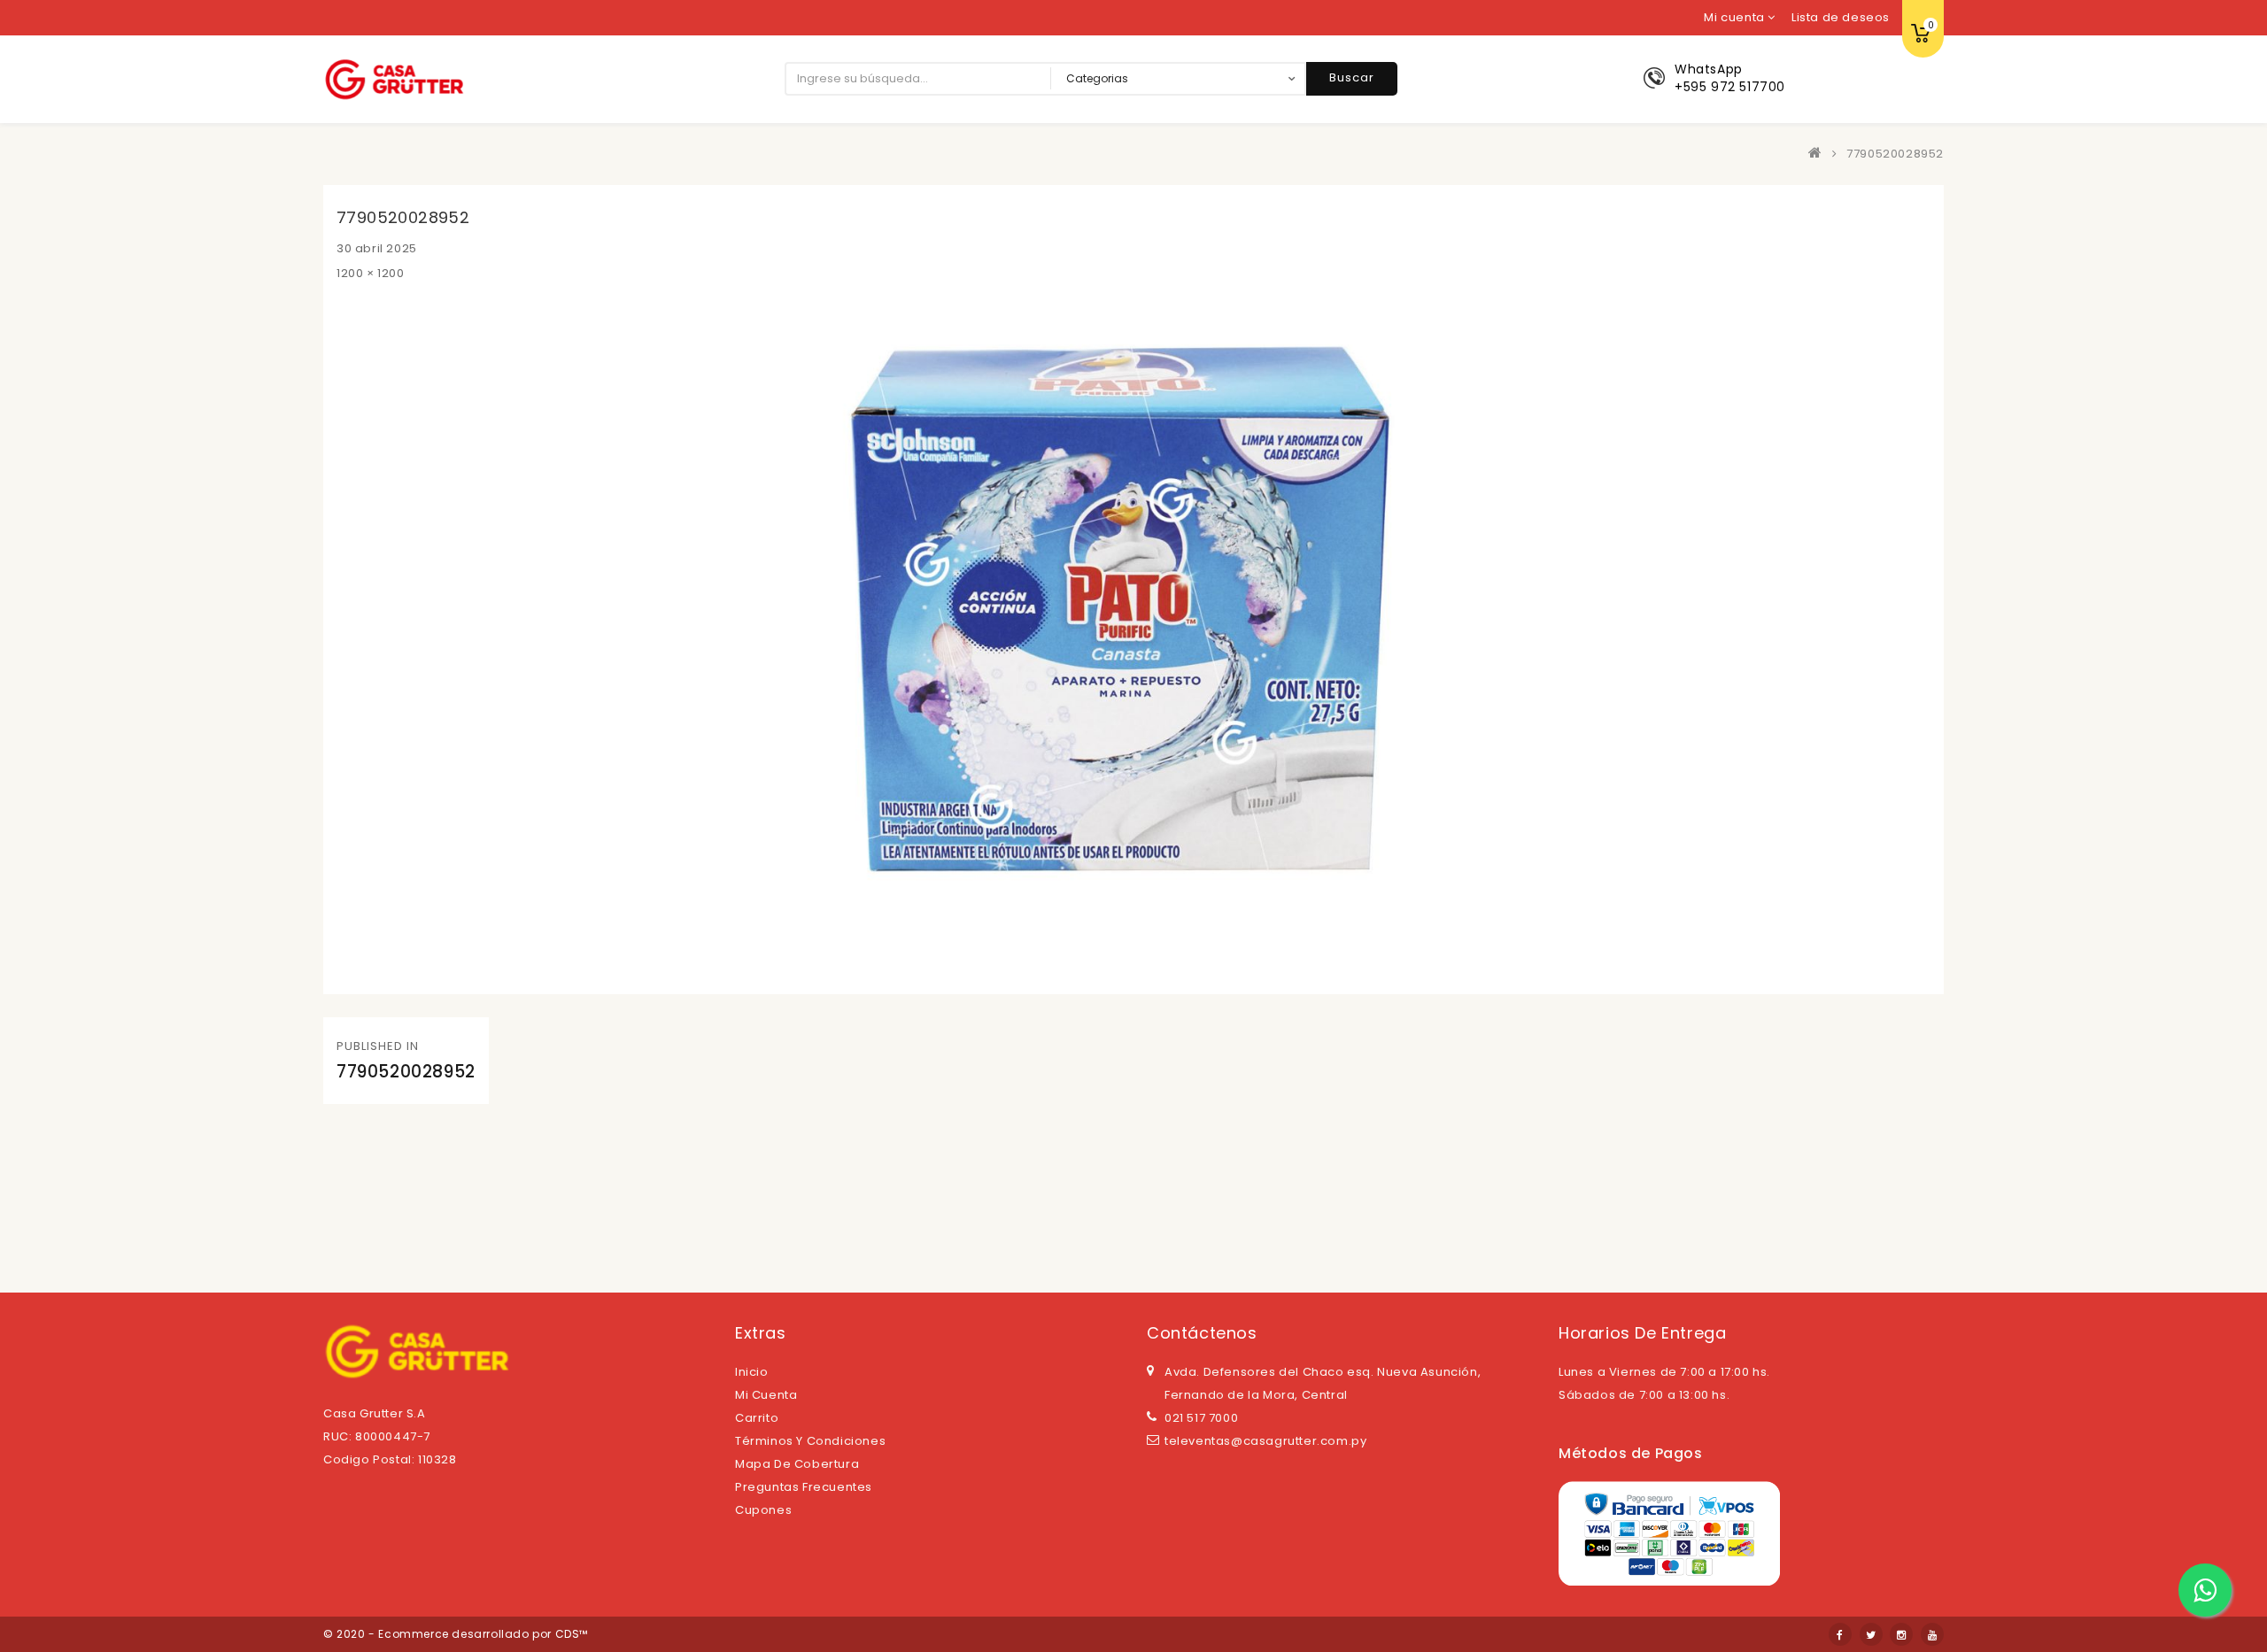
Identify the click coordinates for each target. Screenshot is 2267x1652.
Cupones (763, 1510)
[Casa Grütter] (1819, 154)
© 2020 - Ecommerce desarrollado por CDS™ (456, 1634)
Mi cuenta (766, 1395)
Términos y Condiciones (810, 1441)
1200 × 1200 (371, 273)
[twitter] (1871, 1634)
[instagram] (1901, 1634)
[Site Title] (394, 78)
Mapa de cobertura (797, 1464)
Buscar (1352, 77)
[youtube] (1932, 1634)
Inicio (752, 1372)
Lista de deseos (1841, 17)
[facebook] (1840, 1634)
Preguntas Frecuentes (804, 1487)
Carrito (757, 1418)
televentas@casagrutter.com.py (1265, 1441)
